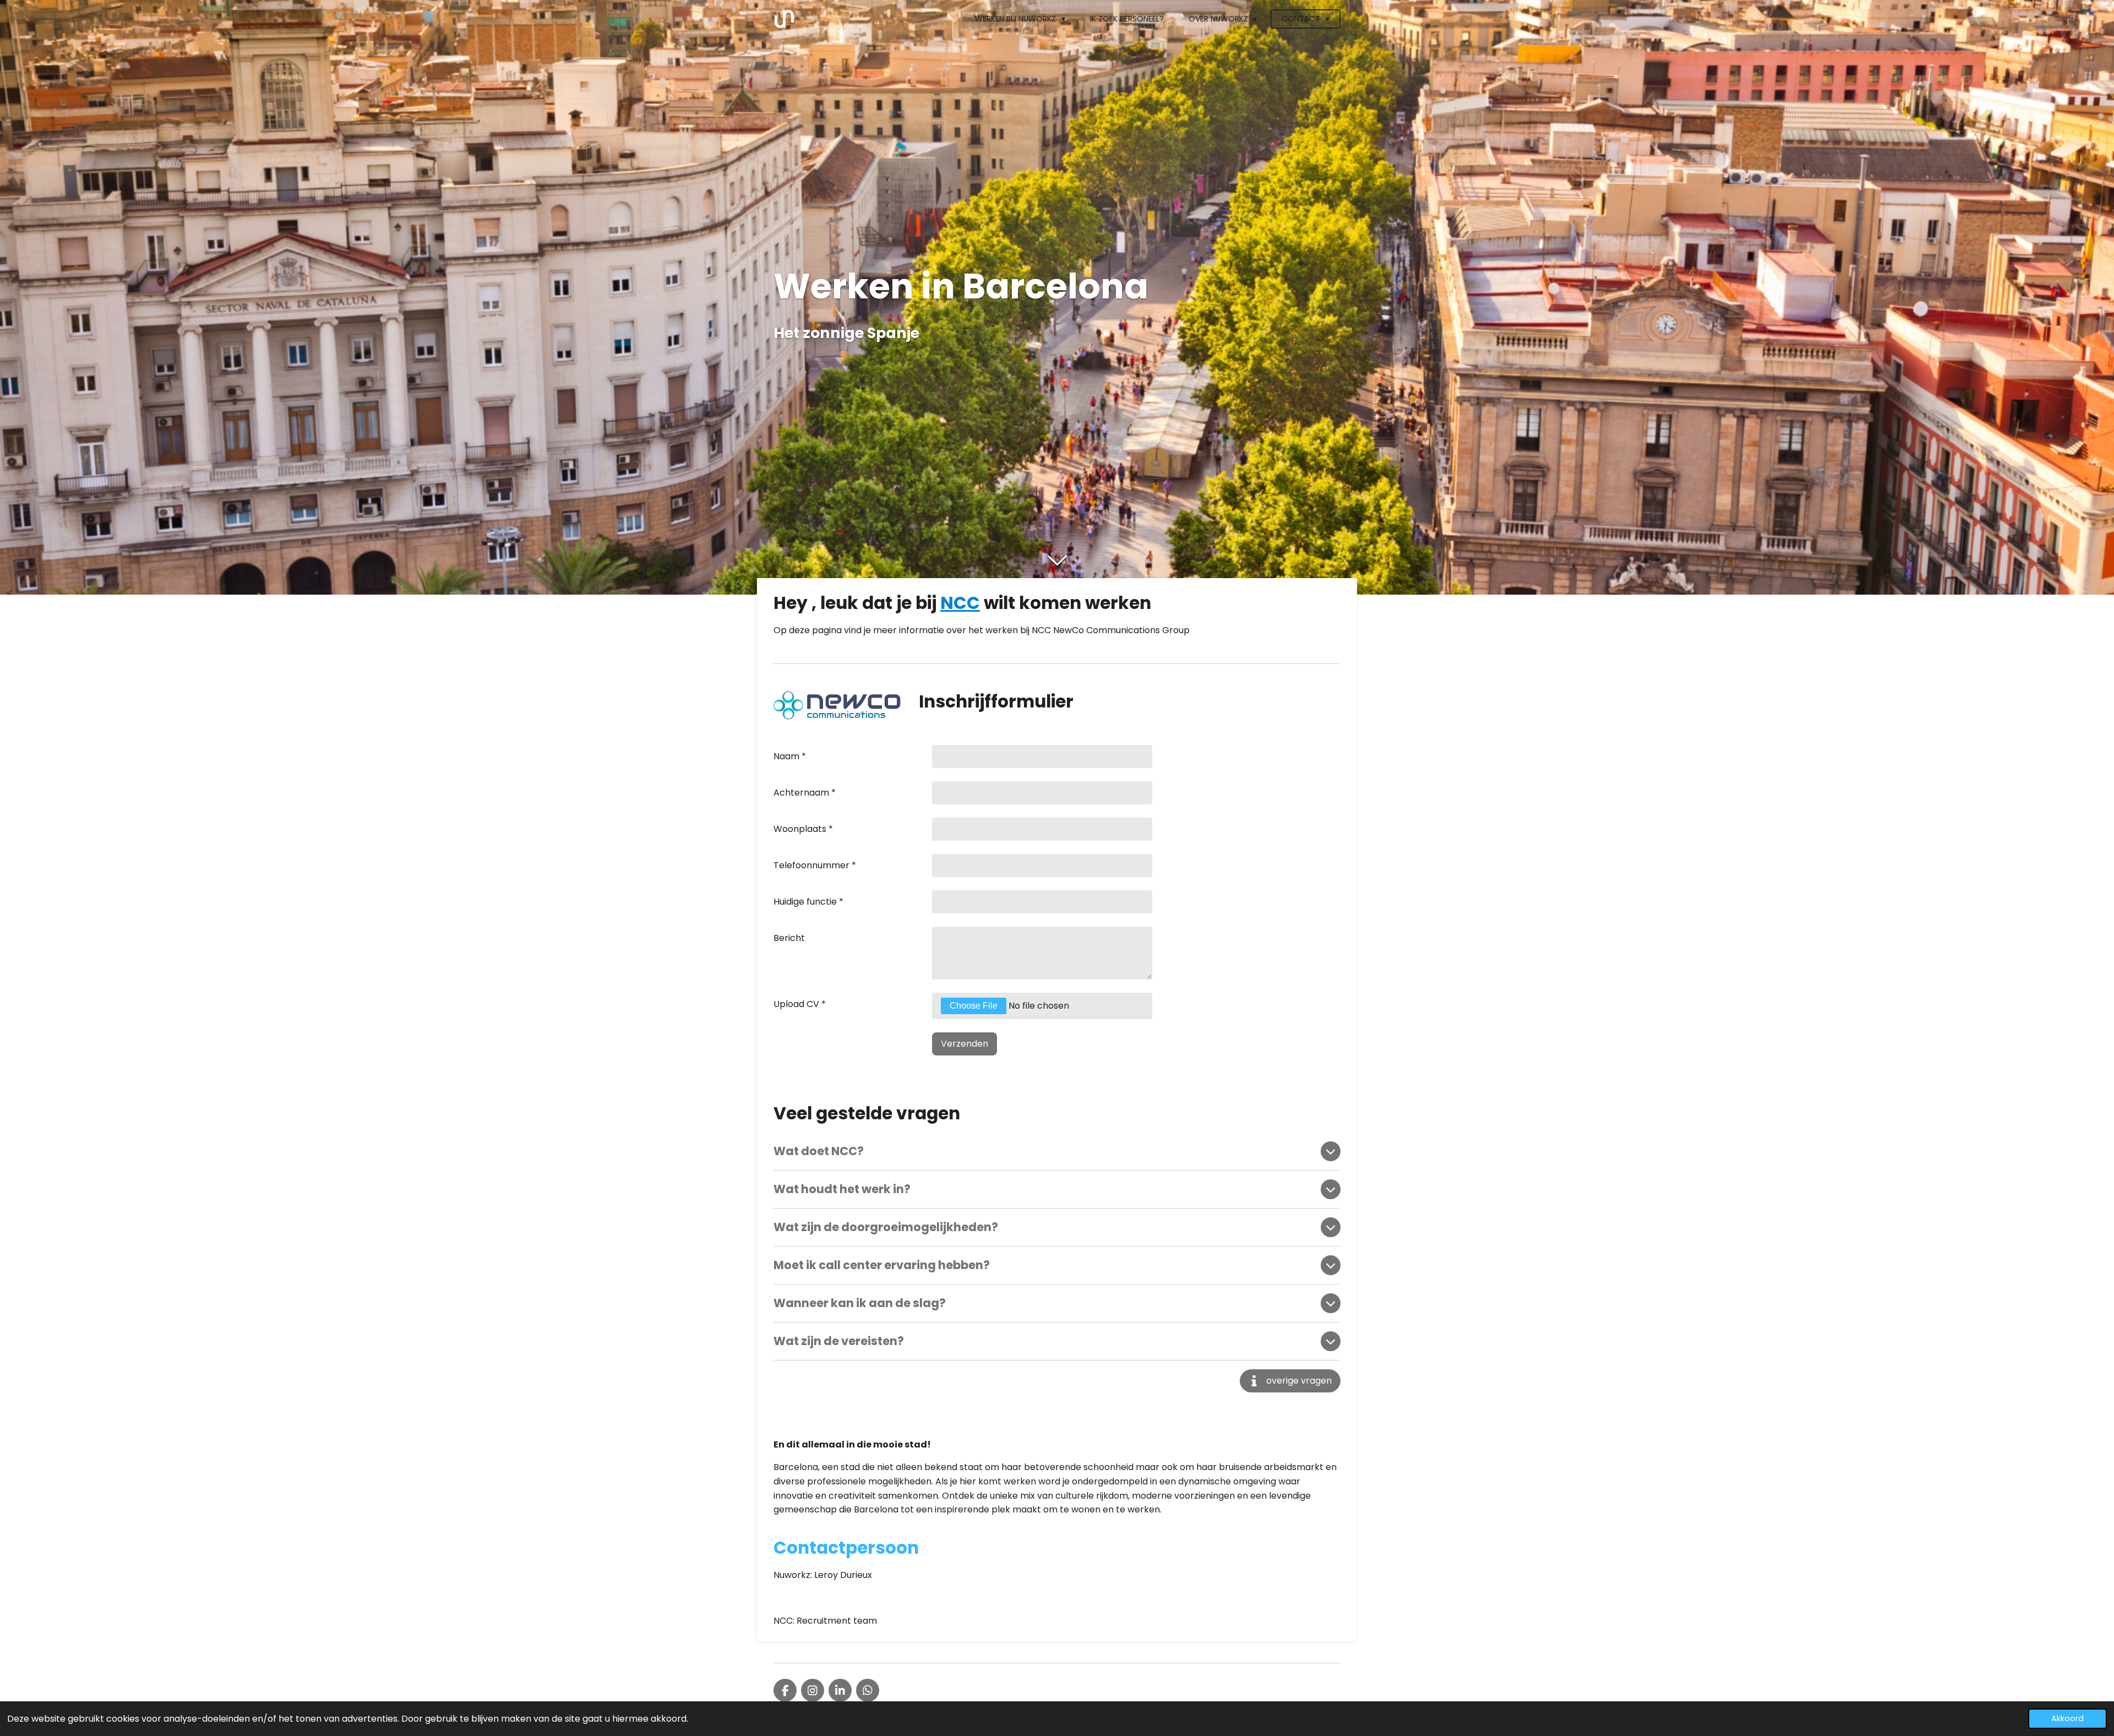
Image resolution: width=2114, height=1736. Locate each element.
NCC (960, 603)
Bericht (789, 938)
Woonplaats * (803, 829)
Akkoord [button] (2067, 1718)
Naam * (790, 756)
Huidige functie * (808, 902)
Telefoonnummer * (815, 865)
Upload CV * (800, 1004)
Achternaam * (805, 793)
